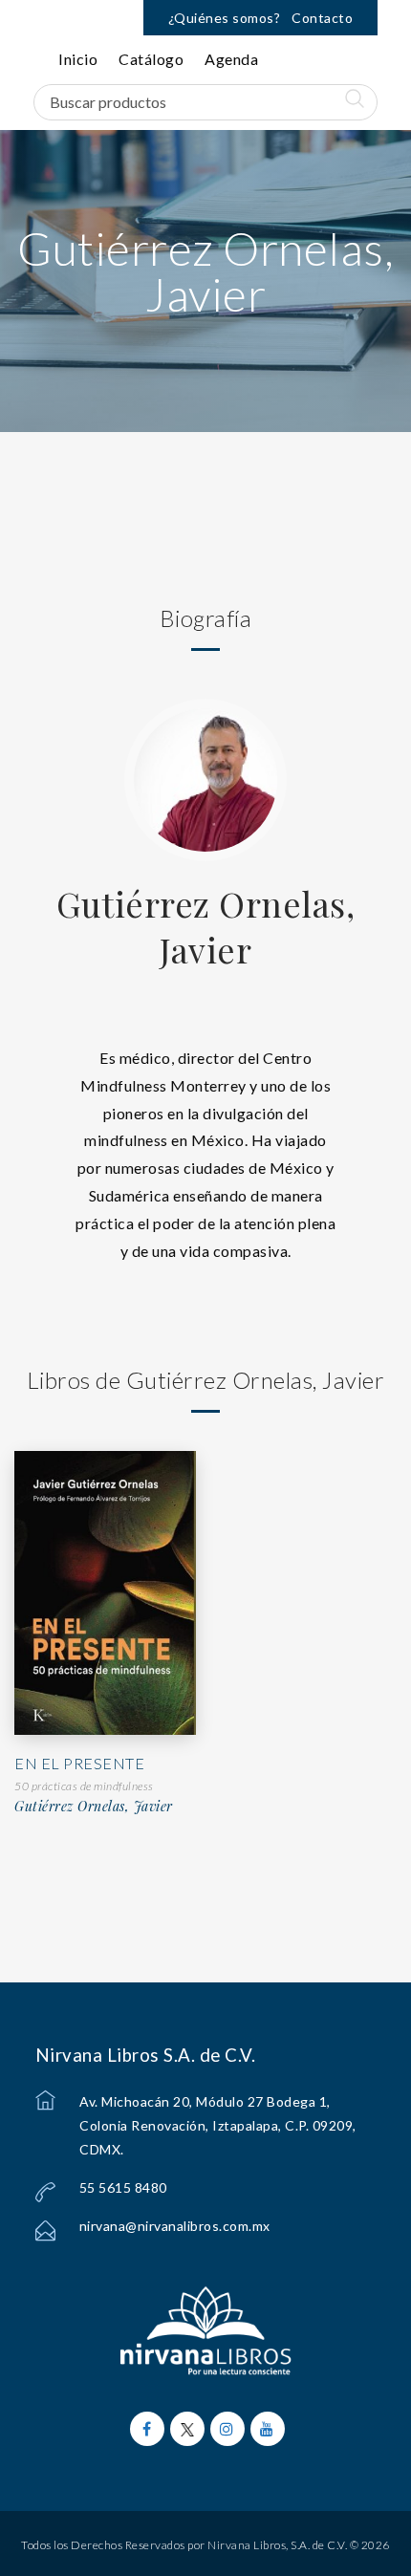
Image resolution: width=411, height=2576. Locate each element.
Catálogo (151, 59)
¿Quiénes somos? (225, 18)
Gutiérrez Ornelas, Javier (205, 926)
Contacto (322, 18)
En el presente (79, 1763)
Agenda (231, 59)
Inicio (78, 59)
